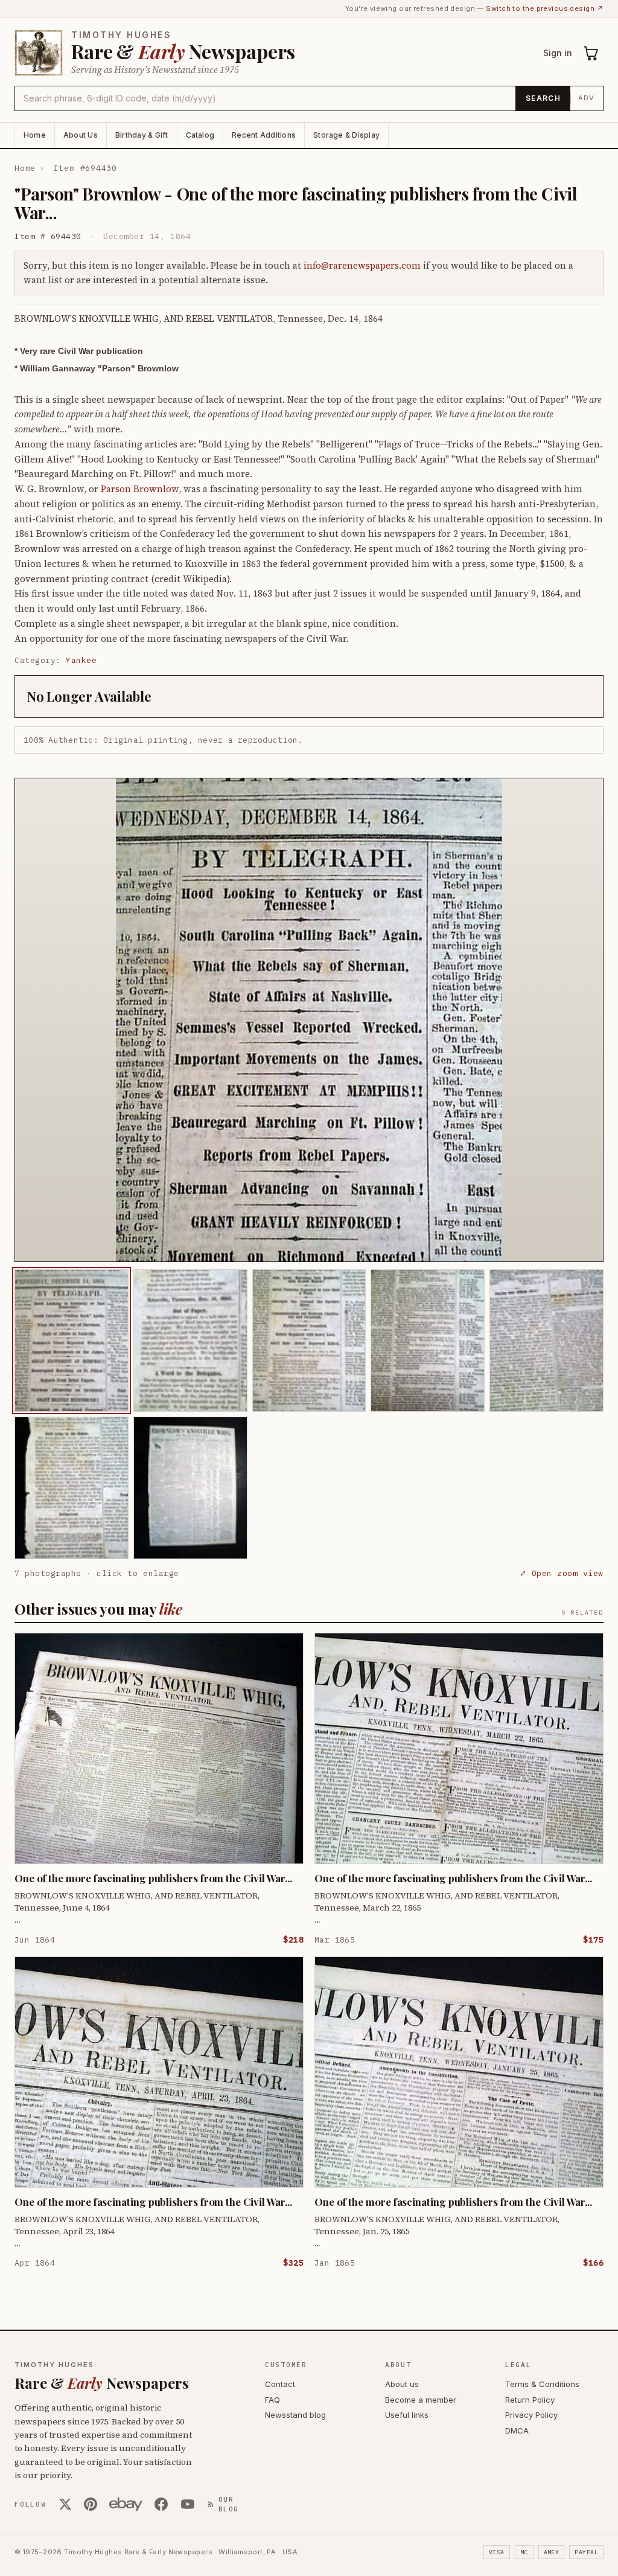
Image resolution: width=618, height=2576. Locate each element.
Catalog (200, 135)
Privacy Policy (531, 2415)
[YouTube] (188, 2504)
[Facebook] (161, 2504)
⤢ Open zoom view (562, 1573)
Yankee (81, 660)
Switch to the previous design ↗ (545, 8)
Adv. (587, 98)
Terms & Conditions (542, 2384)
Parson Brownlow (140, 489)
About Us (81, 135)
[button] (309, 1020)
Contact (280, 2384)
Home (35, 135)
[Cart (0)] (591, 53)
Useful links (407, 2415)
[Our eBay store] (126, 2504)
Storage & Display (346, 135)
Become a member (421, 2400)
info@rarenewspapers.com (362, 265)
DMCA (517, 2430)
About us (402, 2384)
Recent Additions (264, 135)
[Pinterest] (91, 2504)
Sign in (558, 53)
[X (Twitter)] (65, 2504)
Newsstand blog (295, 2415)
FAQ (272, 2400)
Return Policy (530, 2400)
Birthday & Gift (142, 135)
